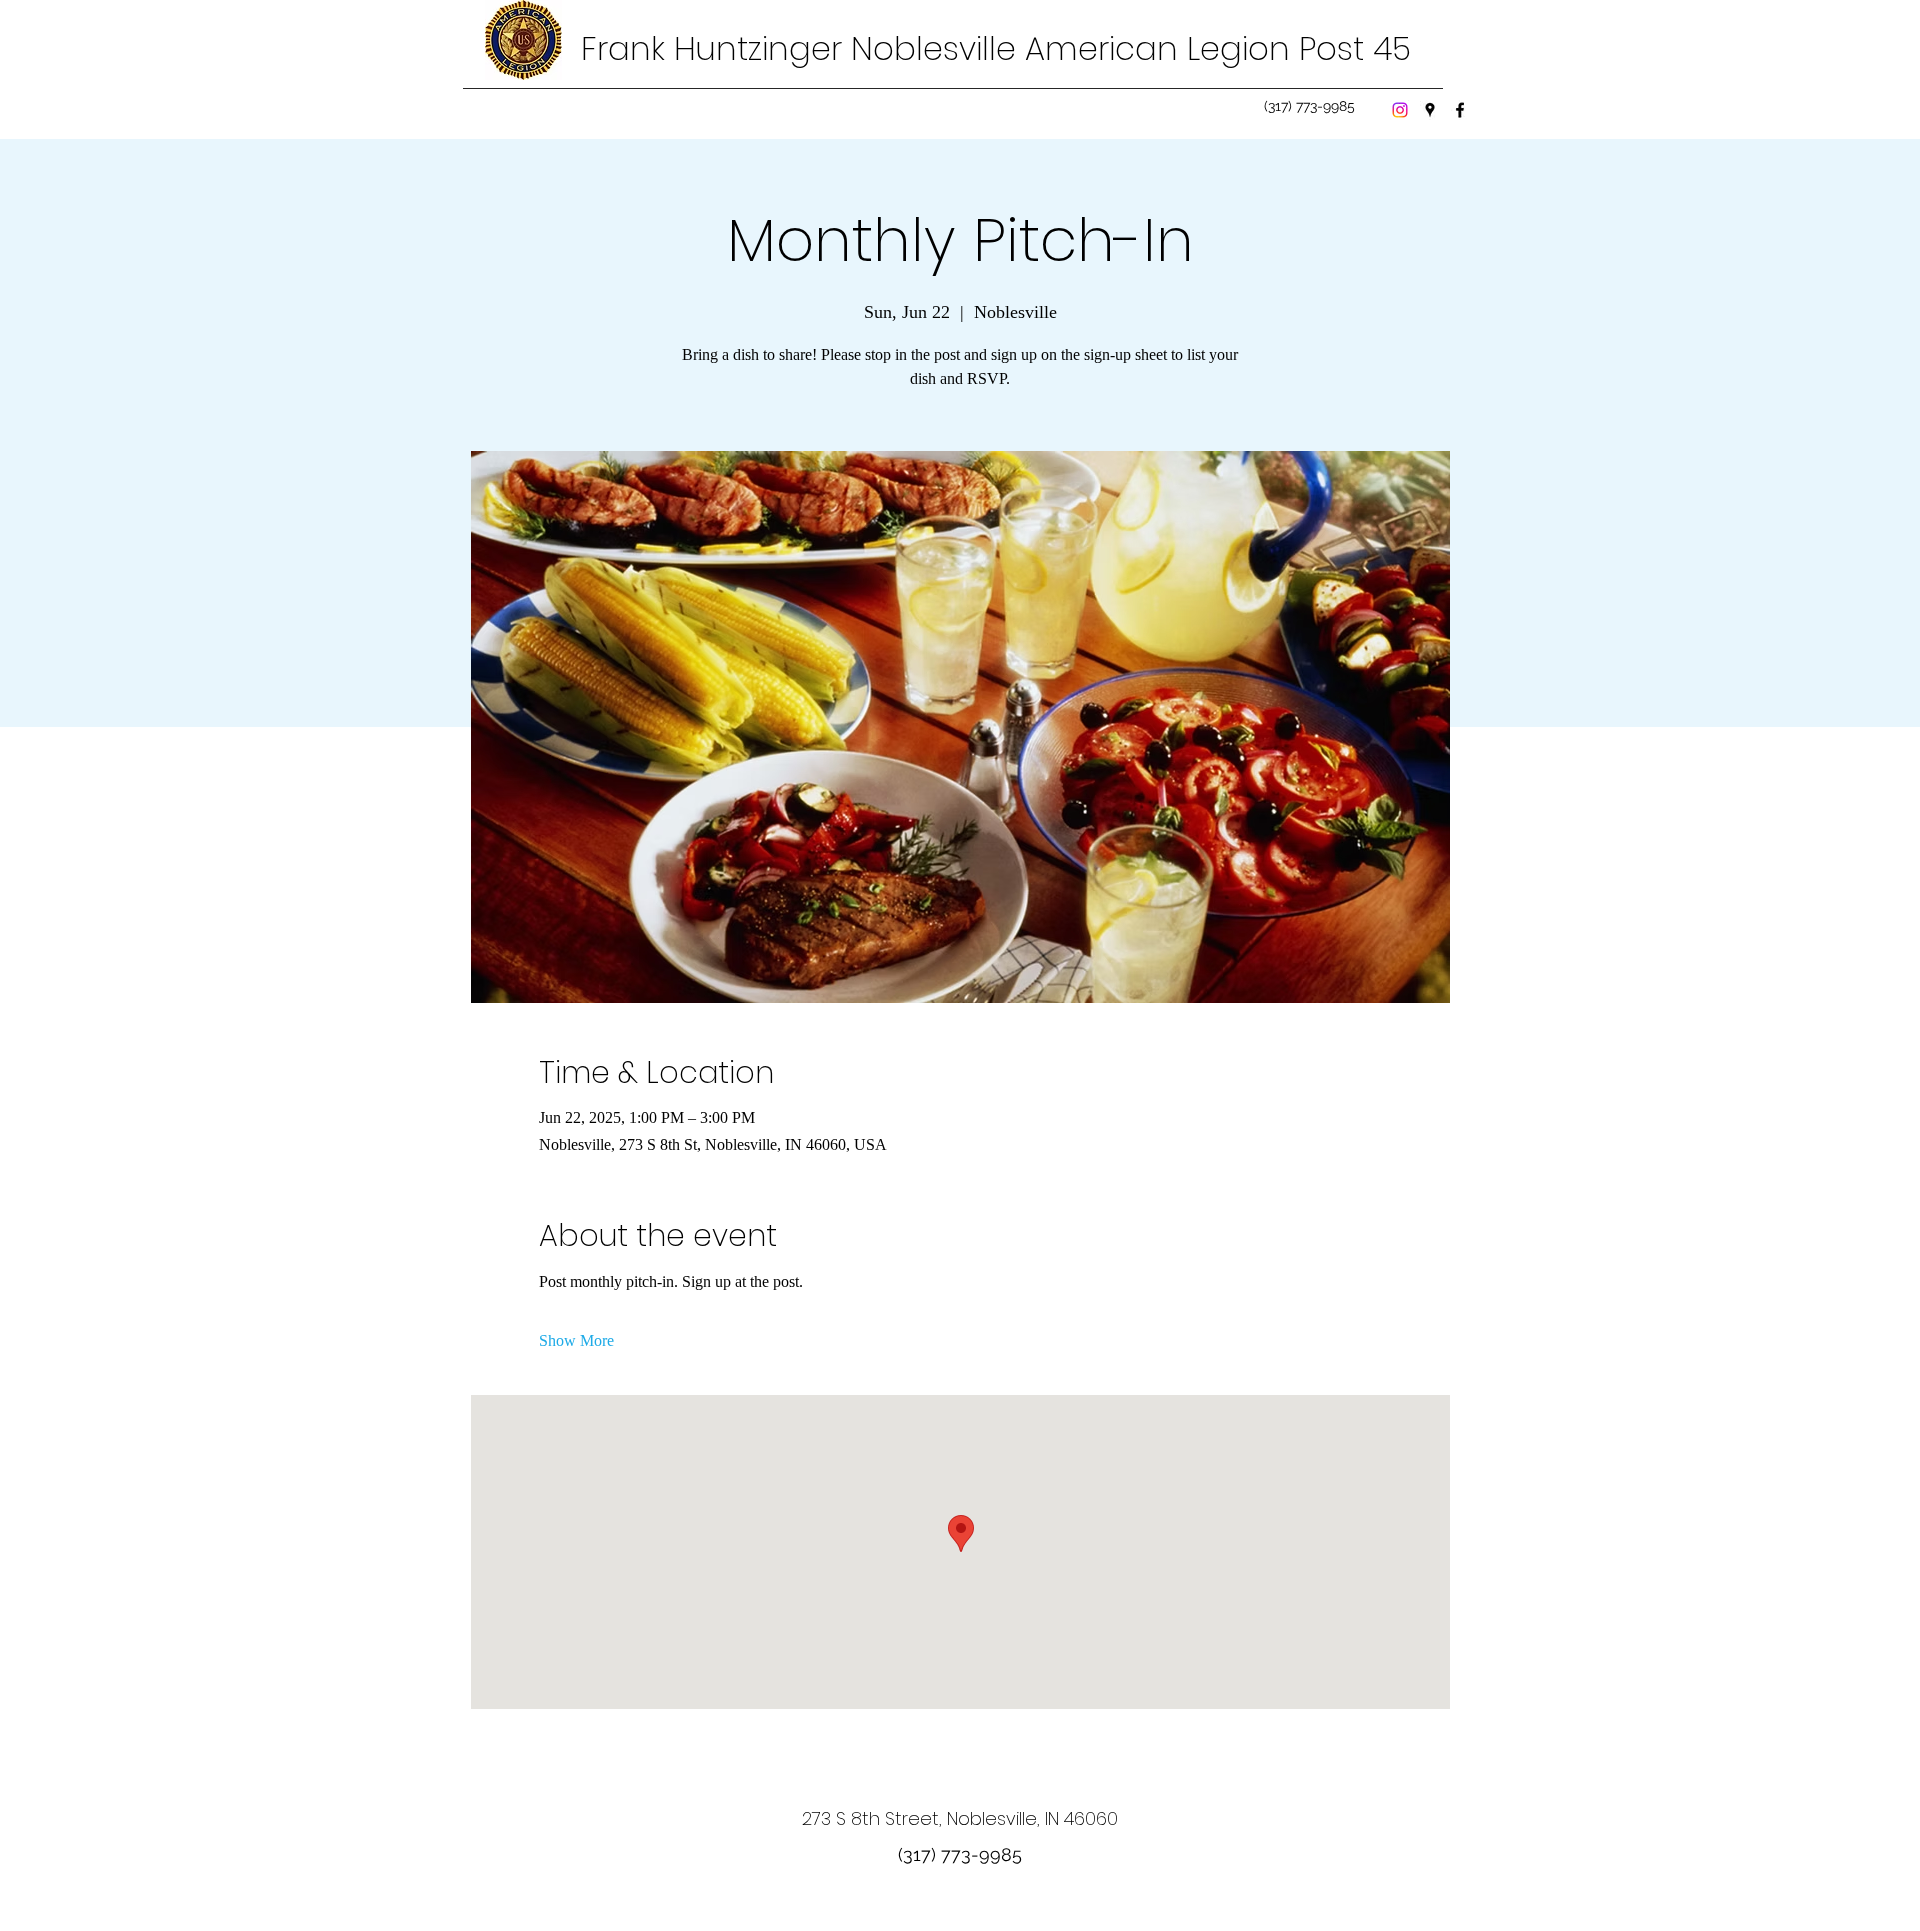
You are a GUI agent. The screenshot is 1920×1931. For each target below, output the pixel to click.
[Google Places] (1430, 110)
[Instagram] (1400, 110)
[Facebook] (1460, 110)
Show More (576, 1340)
